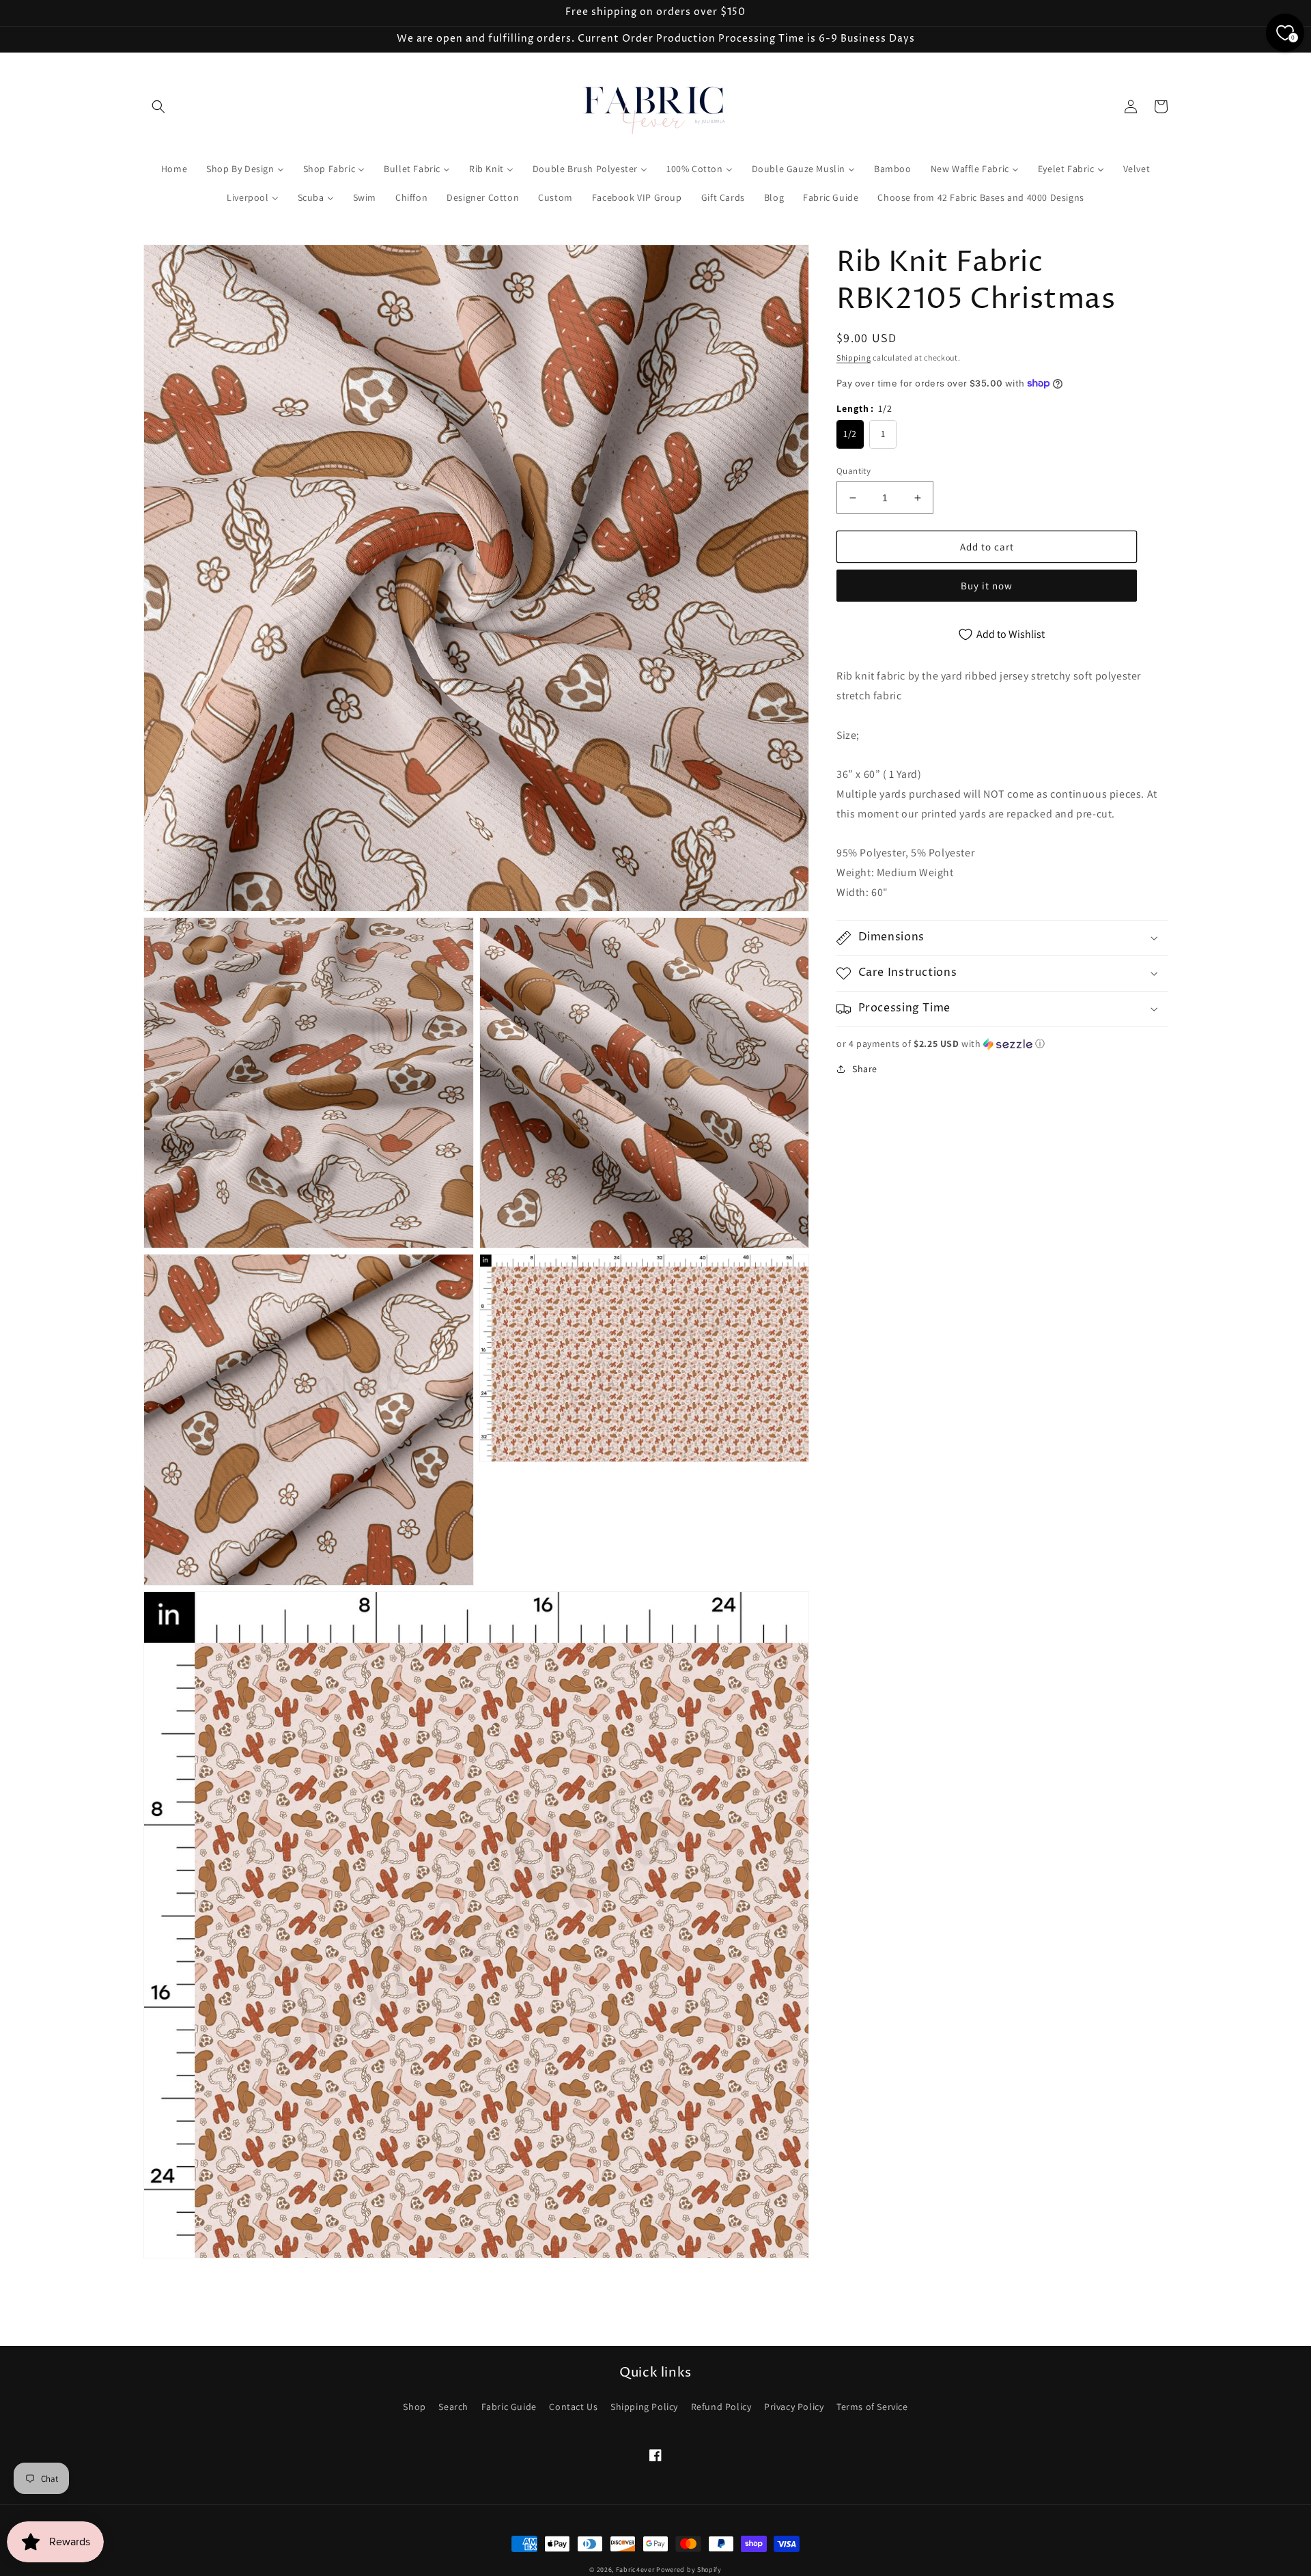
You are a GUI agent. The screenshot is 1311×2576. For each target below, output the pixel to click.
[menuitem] (174, 169)
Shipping (854, 358)
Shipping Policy (644, 2407)
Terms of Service (872, 2407)
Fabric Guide (509, 2407)
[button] (158, 107)
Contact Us (573, 2407)
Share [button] (865, 1069)
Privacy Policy (794, 2407)
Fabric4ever (635, 2570)
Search (453, 2407)
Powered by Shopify (689, 2570)
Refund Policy (721, 2407)
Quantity (854, 471)
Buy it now (987, 586)
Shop (414, 2407)
